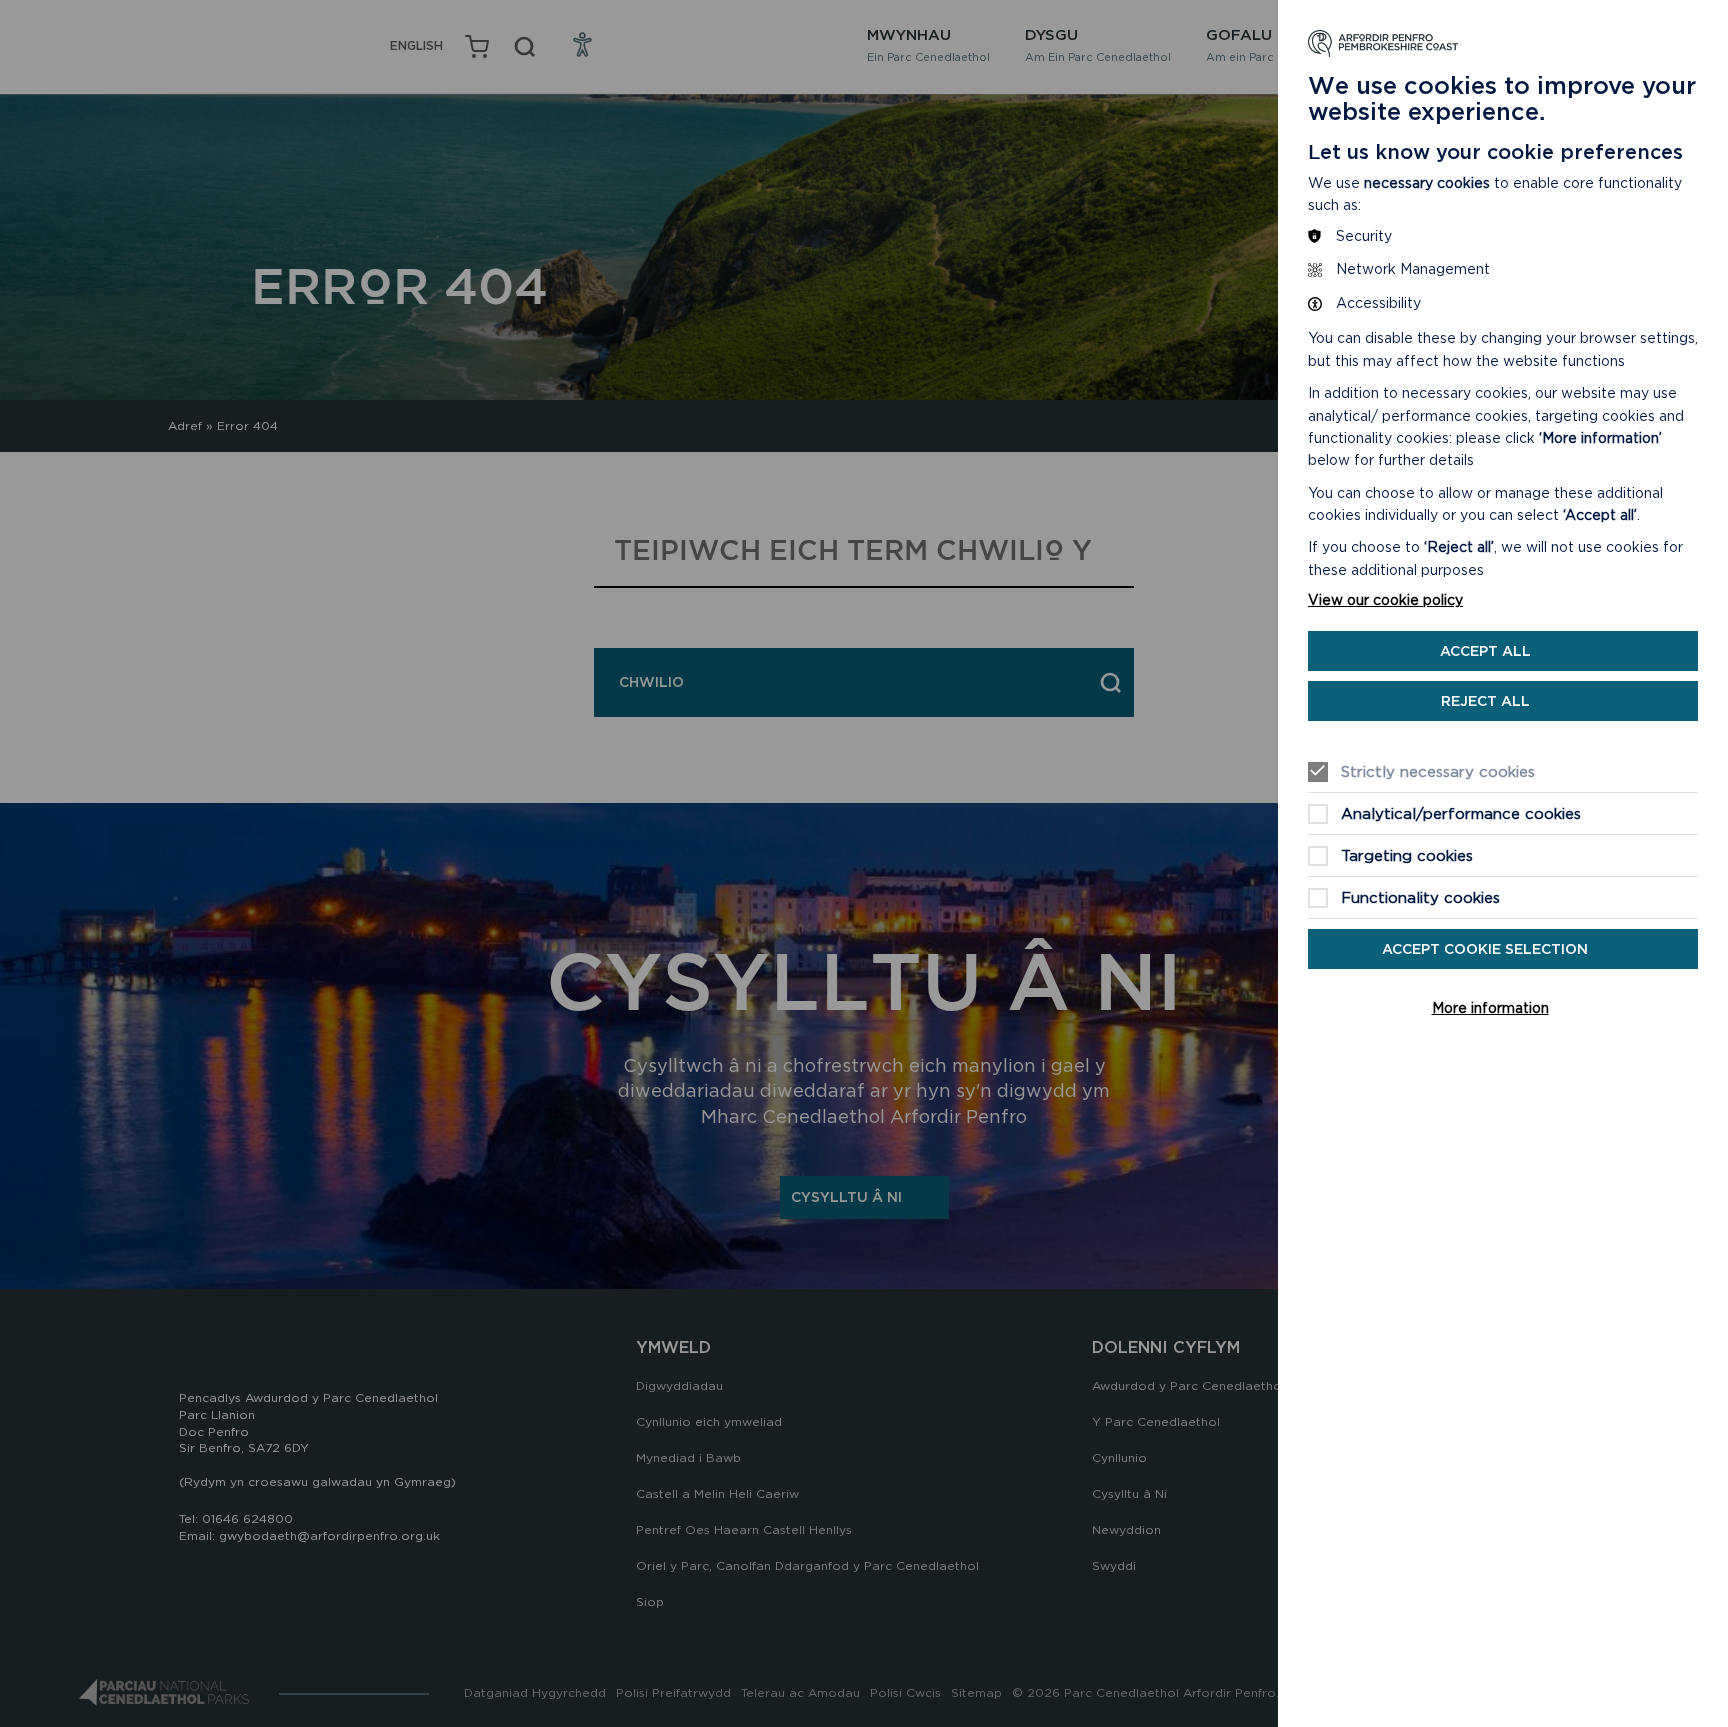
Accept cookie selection (1485, 949)
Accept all (1485, 651)
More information (1490, 1008)
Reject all (1485, 701)
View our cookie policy (1385, 600)
